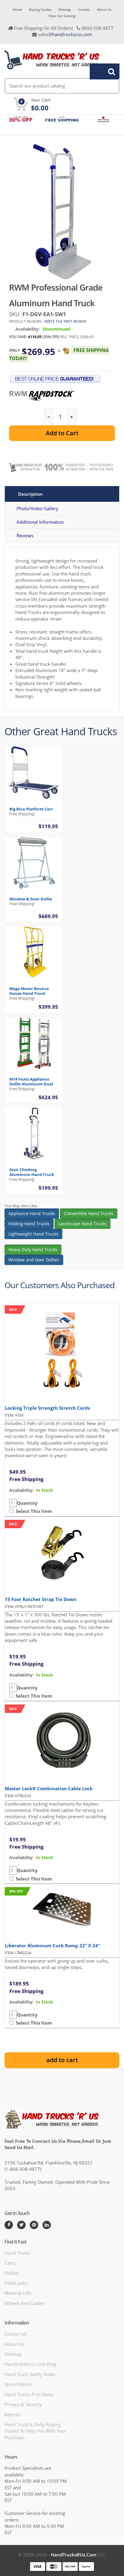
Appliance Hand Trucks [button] (32, 1213)
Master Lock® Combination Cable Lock (49, 1788)
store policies (18, 2384)
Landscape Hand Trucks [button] (82, 1224)
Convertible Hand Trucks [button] (89, 1213)
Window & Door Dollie (31, 899)
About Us (104, 9)
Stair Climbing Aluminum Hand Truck (32, 1172)
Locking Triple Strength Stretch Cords (47, 1408)
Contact (84, 9)
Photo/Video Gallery (37, 508)
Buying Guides (40, 9)
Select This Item (33, 1511)
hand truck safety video (30, 2374)
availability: (22, 1490)
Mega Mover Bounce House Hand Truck (29, 991)
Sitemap (65, 9)
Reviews (25, 535)
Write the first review (65, 321)
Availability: (28, 329)
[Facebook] (9, 2225)
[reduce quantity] (49, 417)
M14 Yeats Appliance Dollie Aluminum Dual (31, 1081)
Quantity (27, 1503)
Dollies (12, 2273)
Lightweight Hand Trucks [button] (33, 1234)
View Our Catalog (62, 16)
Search (101, 71)
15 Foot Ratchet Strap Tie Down (41, 1599)
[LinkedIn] (47, 2225)
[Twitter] (21, 2225)
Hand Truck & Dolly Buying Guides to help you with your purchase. (35, 2431)
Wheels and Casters (25, 2303)
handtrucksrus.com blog (30, 2364)
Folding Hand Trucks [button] (29, 1224)
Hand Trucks (17, 2253)
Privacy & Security (23, 2404)
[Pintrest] (34, 2225)
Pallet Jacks (16, 2283)
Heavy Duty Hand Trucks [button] (33, 1249)
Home (17, 9)
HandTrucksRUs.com (74, 2555)
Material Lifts (18, 2293)
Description (30, 494)
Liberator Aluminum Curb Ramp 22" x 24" (52, 1945)
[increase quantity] (71, 417)
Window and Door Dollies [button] (34, 1260)
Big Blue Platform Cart (31, 809)
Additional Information (40, 522)
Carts (10, 2263)
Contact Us (16, 2334)
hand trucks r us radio (29, 2394)
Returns (12, 2414)
